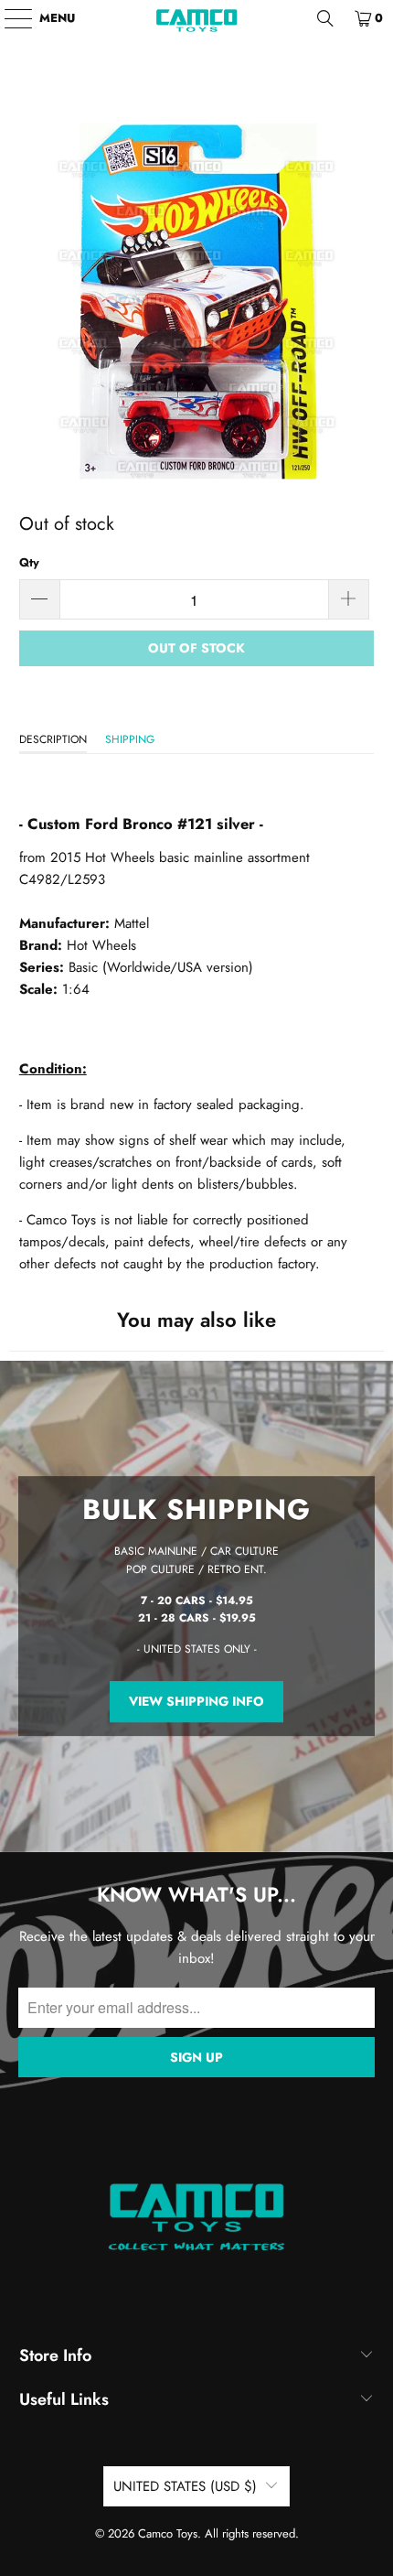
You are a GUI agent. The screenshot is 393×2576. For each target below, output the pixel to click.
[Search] (325, 18)
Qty (29, 562)
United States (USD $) (185, 2486)
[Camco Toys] (197, 18)
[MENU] (10, 18)
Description (53, 739)
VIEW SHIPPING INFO (196, 1702)
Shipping (130, 739)
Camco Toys (168, 2533)
